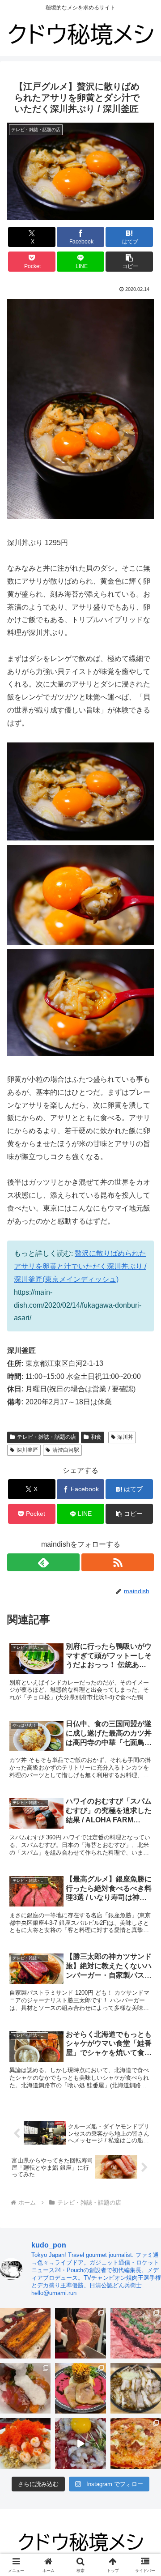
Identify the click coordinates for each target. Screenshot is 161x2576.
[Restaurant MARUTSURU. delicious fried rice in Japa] (25, 2443)
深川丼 (125, 1437)
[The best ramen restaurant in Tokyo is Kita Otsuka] (136, 2388)
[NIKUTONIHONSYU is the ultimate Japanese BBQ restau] (136, 2333)
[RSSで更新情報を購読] (118, 1562)
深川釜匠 (27, 1450)
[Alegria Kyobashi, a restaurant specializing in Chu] (80, 2333)
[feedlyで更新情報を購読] (43, 1562)
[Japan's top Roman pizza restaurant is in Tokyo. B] (136, 2443)
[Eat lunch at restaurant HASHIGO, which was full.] (25, 2388)
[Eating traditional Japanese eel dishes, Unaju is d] (25, 2333)
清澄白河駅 (66, 1450)
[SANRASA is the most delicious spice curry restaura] (80, 2388)
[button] (129, 262)
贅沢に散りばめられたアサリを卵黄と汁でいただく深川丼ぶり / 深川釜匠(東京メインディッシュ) (80, 1266)
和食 (96, 1437)
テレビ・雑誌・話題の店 (47, 1437)
